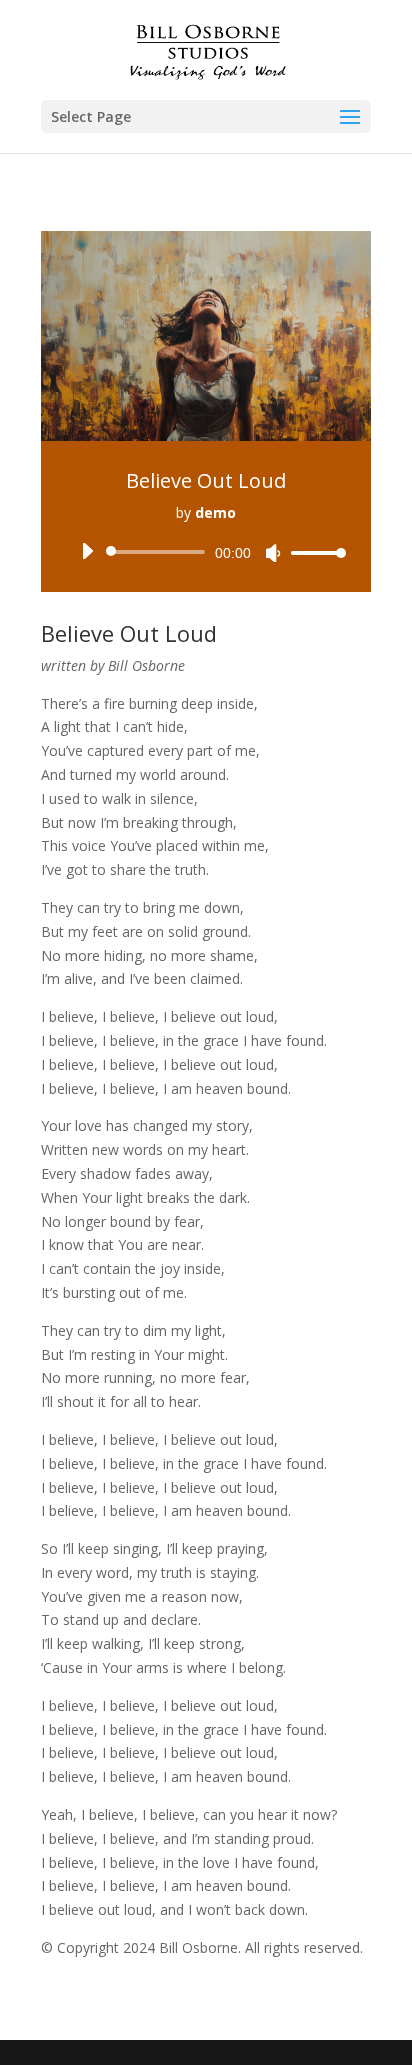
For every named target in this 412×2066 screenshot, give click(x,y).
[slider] (313, 552)
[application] (206, 552)
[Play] (87, 551)
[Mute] (273, 553)
